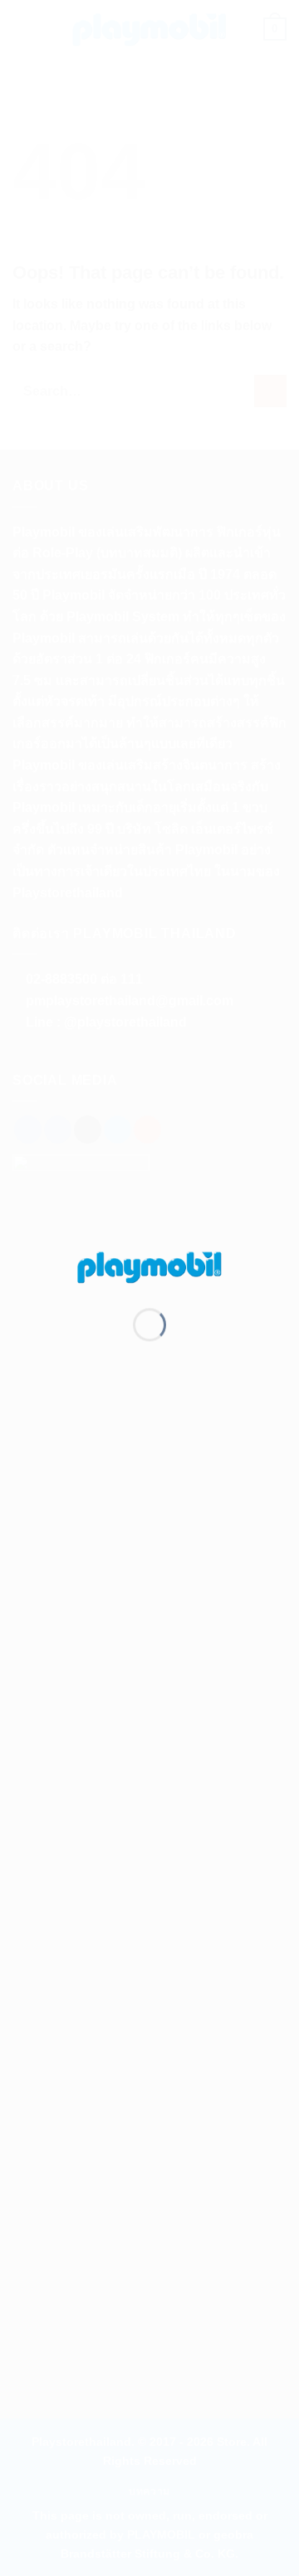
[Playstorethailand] (149, 1266)
